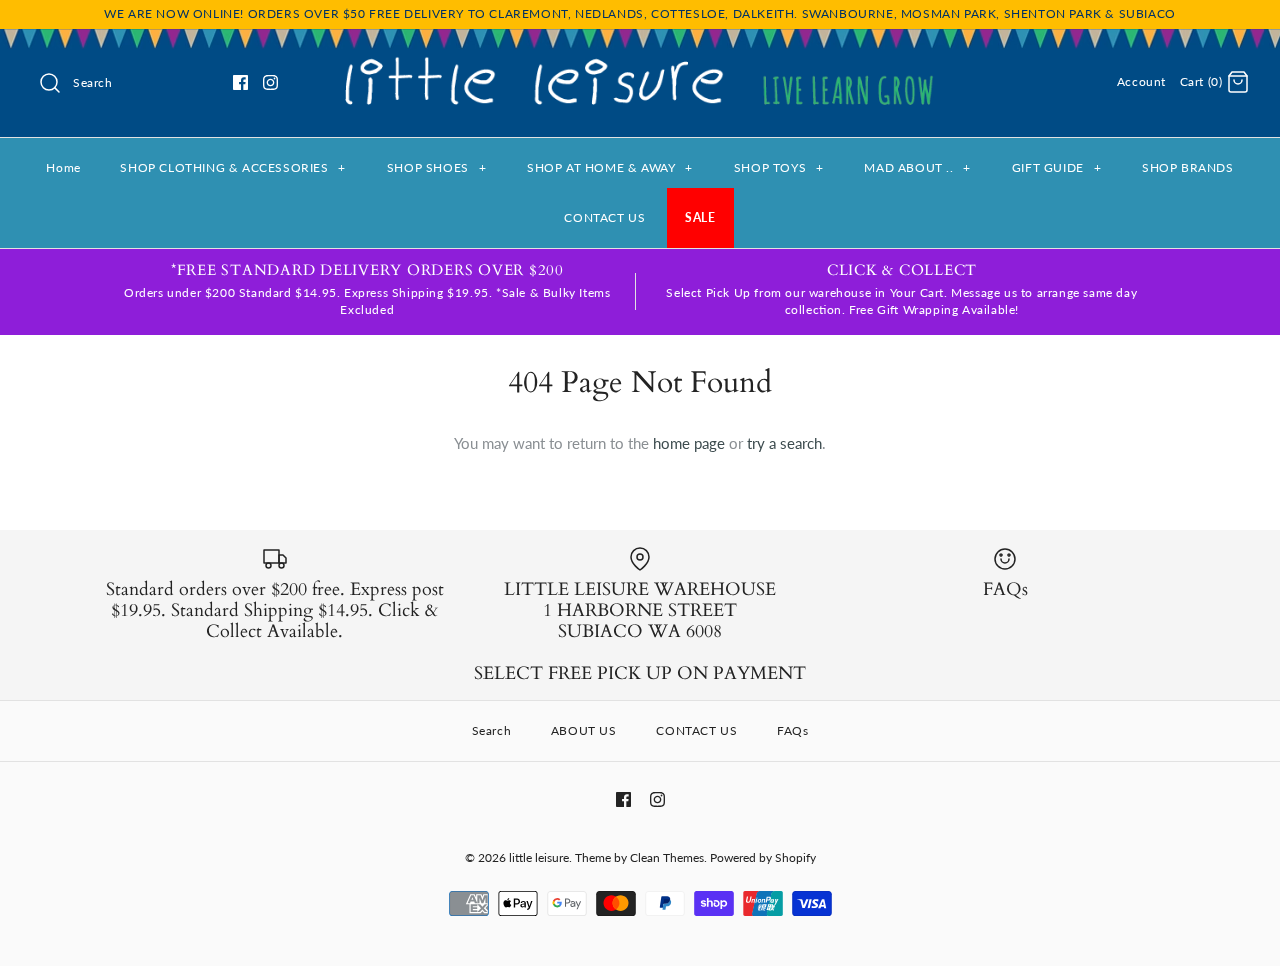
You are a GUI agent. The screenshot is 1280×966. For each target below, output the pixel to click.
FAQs (792, 730)
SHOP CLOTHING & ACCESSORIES (233, 167)
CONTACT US (604, 217)
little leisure (539, 857)
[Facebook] (240, 82)
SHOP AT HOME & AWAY (610, 167)
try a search (784, 443)
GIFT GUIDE (1056, 167)
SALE (700, 217)
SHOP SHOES (436, 167)
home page (689, 443)
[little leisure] (640, 61)
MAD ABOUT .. (917, 167)
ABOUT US (584, 730)
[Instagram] (270, 82)
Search (492, 730)
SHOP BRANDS (1188, 167)
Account (1141, 81)
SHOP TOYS (779, 167)
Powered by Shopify (763, 857)
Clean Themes (667, 857)
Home (63, 167)
